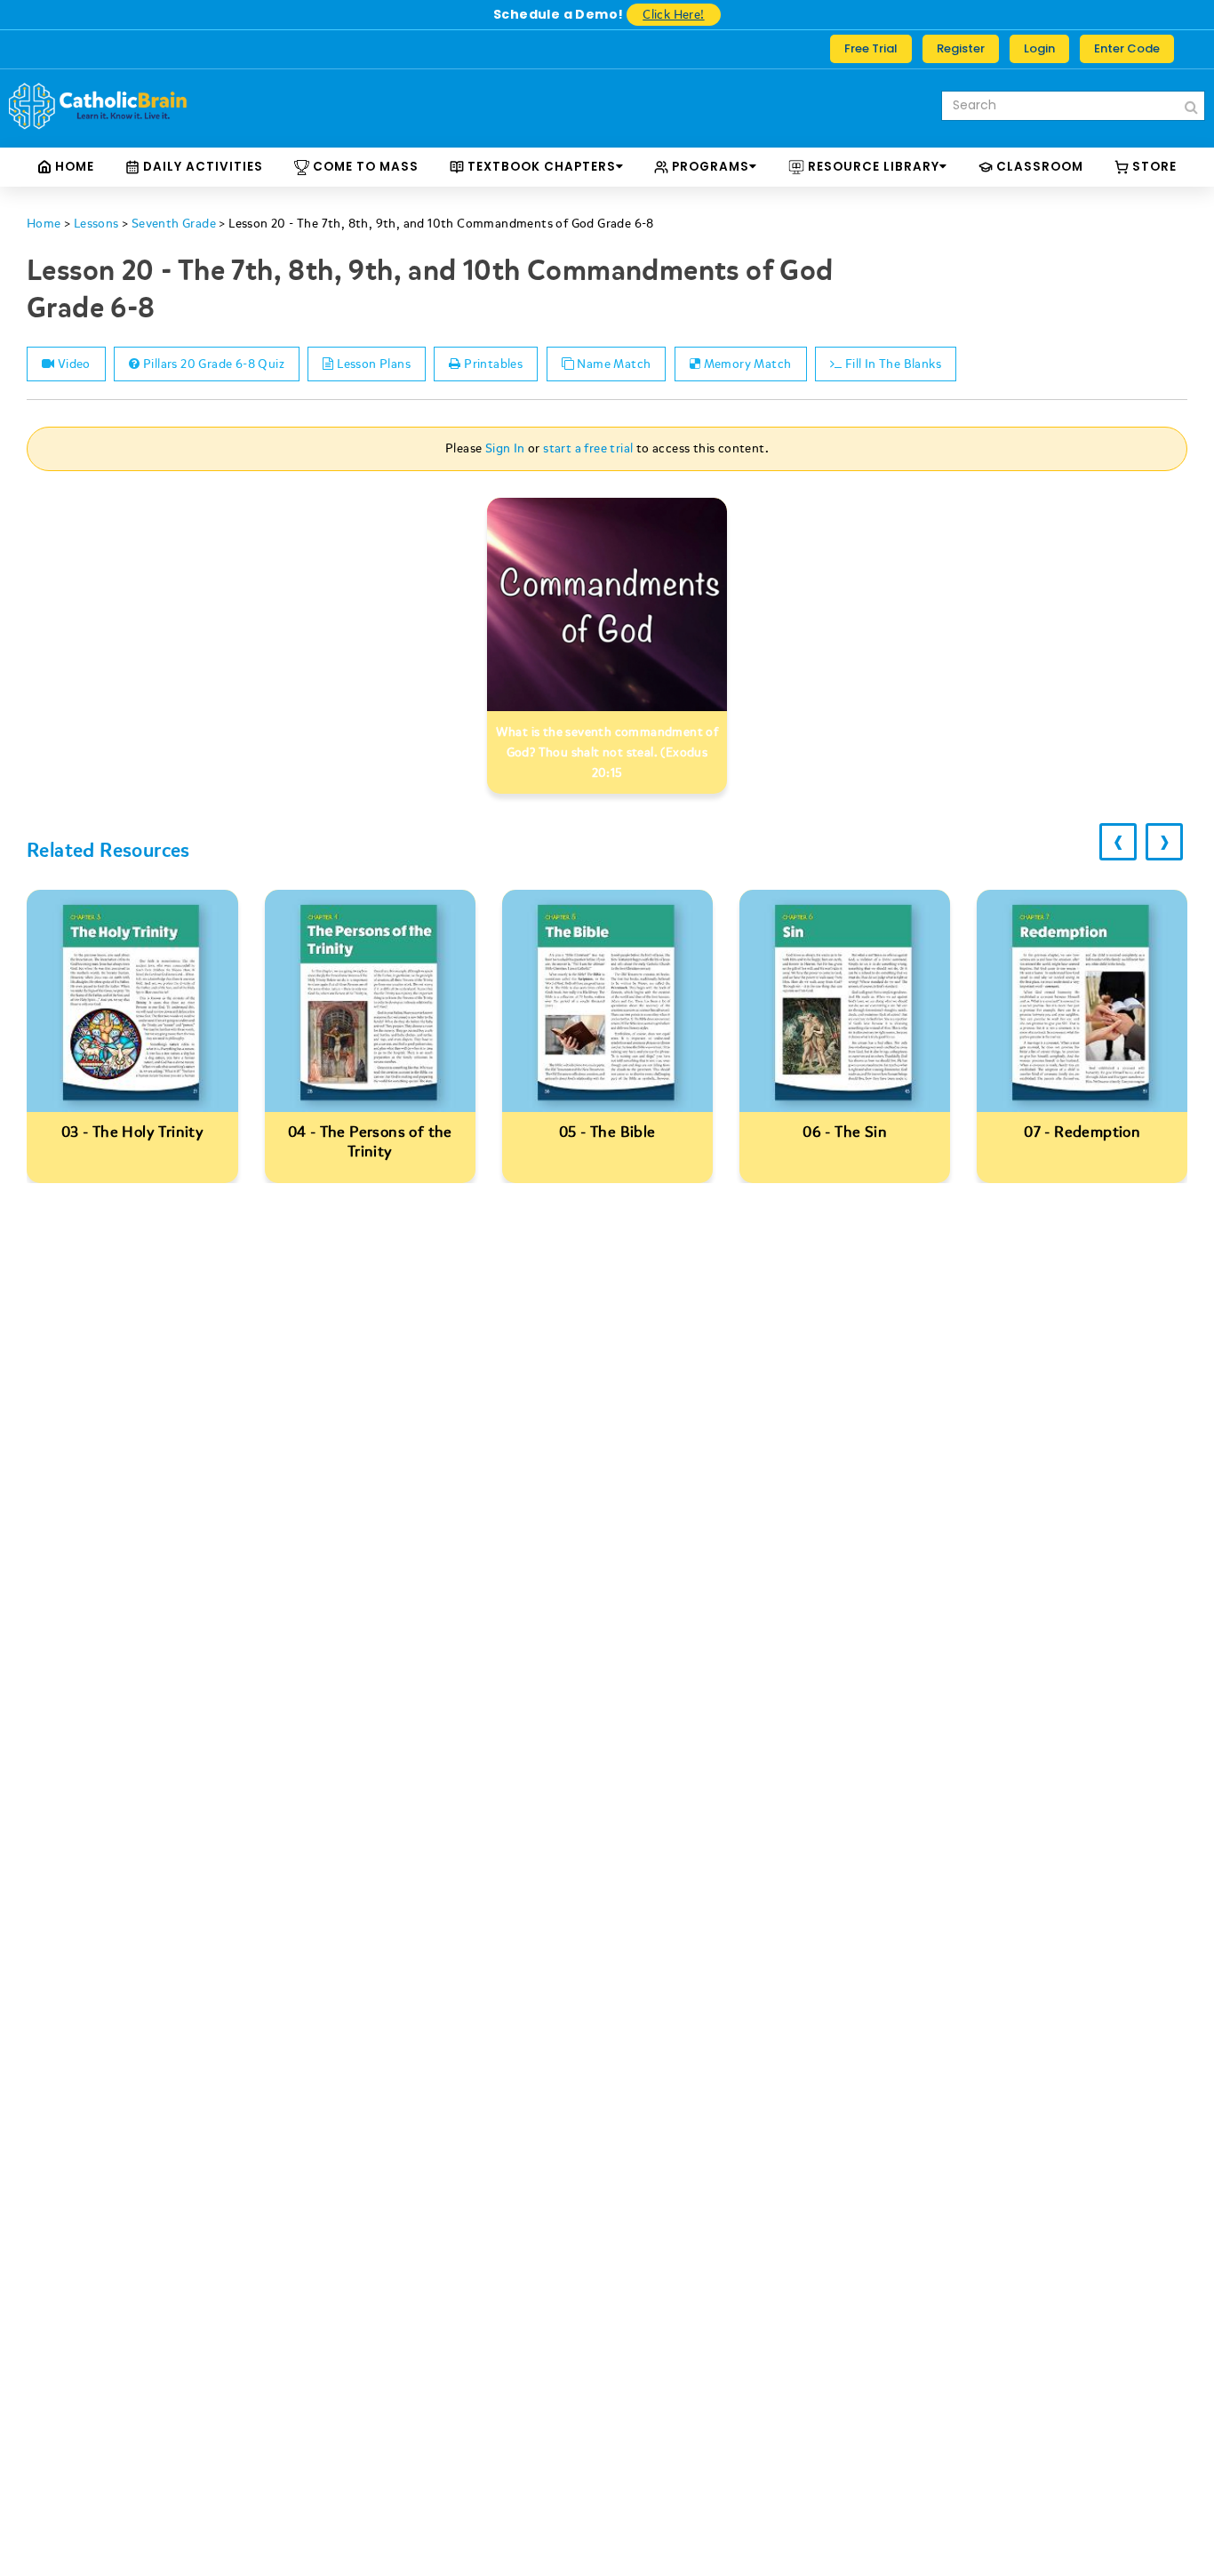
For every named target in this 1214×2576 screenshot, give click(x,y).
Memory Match (746, 364)
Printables (492, 364)
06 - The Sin (607, 1132)
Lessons (96, 224)
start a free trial (588, 448)
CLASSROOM (1038, 167)
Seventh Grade (174, 224)
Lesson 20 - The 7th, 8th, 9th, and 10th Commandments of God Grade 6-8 (441, 224)
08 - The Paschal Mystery (1083, 1132)
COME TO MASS (364, 167)
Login (1039, 48)
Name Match (612, 364)
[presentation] (1118, 842)
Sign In (505, 448)
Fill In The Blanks (891, 364)
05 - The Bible (370, 1132)
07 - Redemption (845, 1132)
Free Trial (871, 48)
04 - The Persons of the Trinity (133, 1142)
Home (73, 167)
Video (72, 364)
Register (961, 48)
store (1153, 167)
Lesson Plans (372, 364)
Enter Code (1127, 48)
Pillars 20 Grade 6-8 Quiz (212, 364)
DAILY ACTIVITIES (201, 167)
